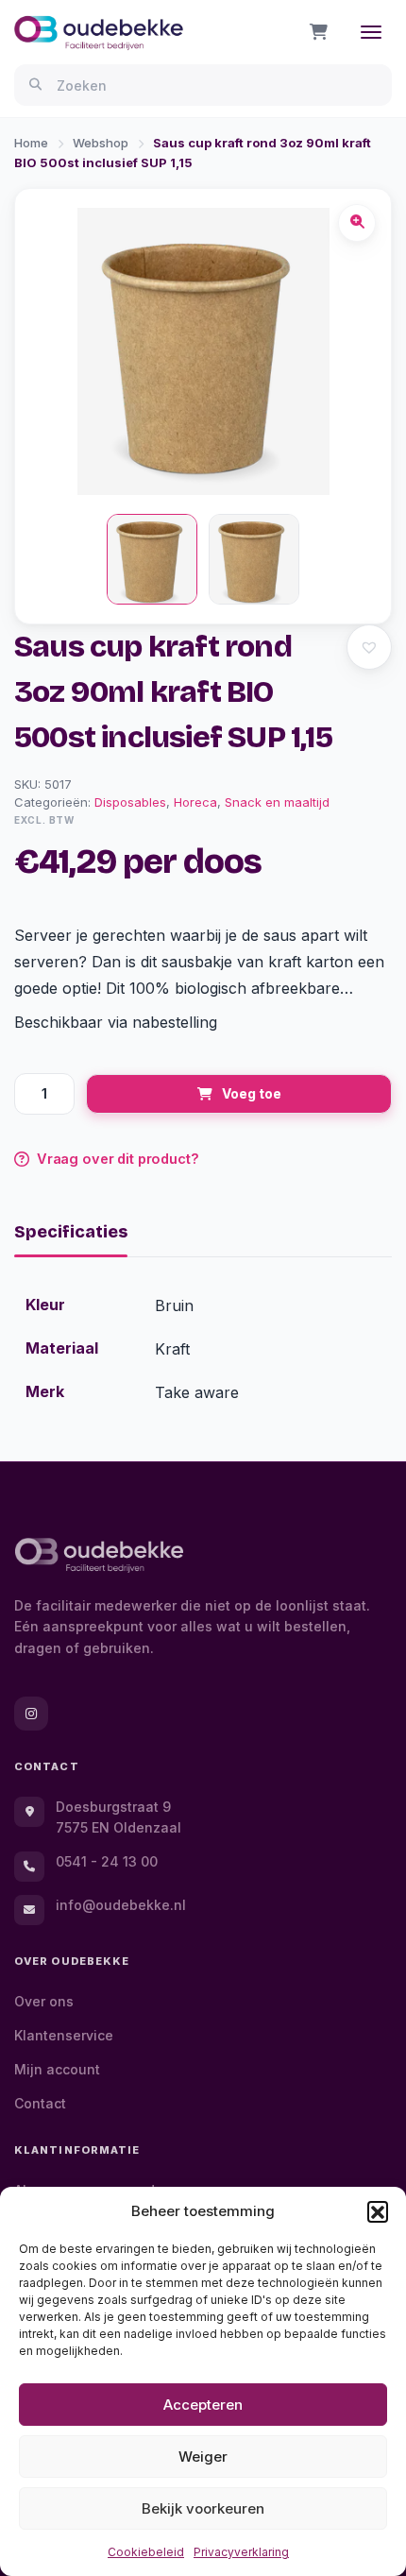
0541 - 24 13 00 (107, 1861)
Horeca (195, 802)
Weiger (203, 2457)
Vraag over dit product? (118, 1159)
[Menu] (371, 32)
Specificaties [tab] (71, 1232)
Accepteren (203, 2405)
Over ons (44, 2001)
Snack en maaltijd (277, 802)
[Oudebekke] (99, 1555)
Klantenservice (64, 2035)
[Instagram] (31, 1714)
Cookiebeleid (146, 2552)
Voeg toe (252, 1093)
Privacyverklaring (241, 2552)
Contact (40, 2103)
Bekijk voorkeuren (203, 2508)
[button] (378, 2211)
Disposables (130, 802)
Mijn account (57, 2069)
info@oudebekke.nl (121, 1905)
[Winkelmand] (319, 32)
